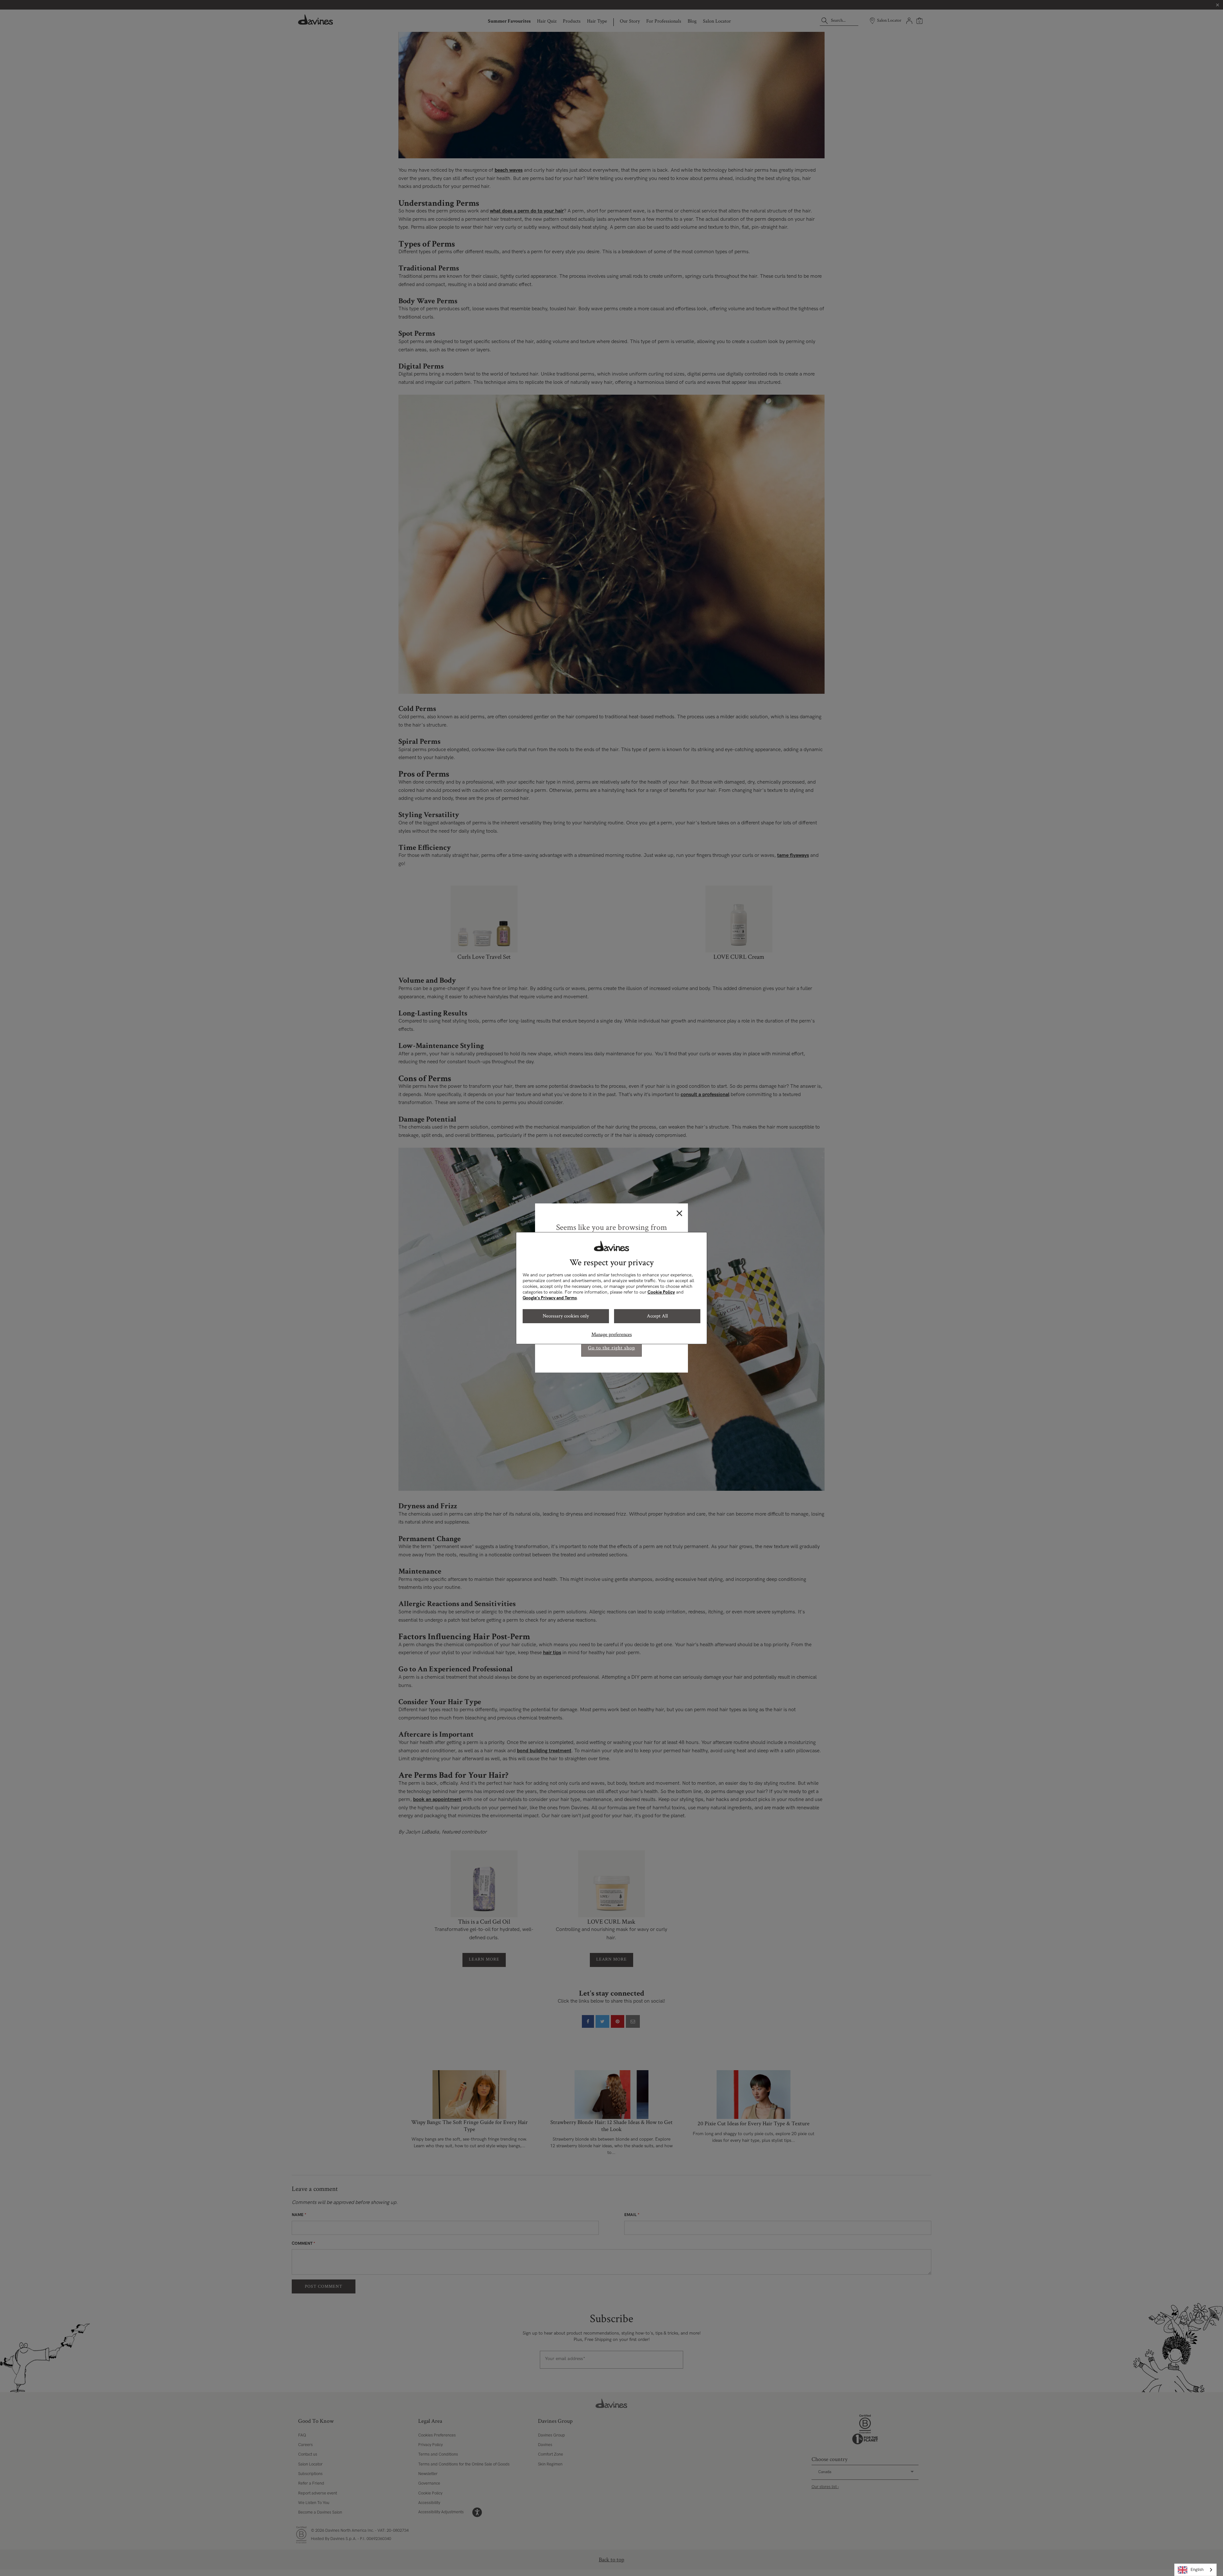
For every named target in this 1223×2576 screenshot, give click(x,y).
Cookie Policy (661, 1292)
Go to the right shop (611, 1348)
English (1197, 2570)
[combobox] (1195, 2570)
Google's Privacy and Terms (550, 1298)
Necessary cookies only (566, 1316)
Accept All (657, 1316)
